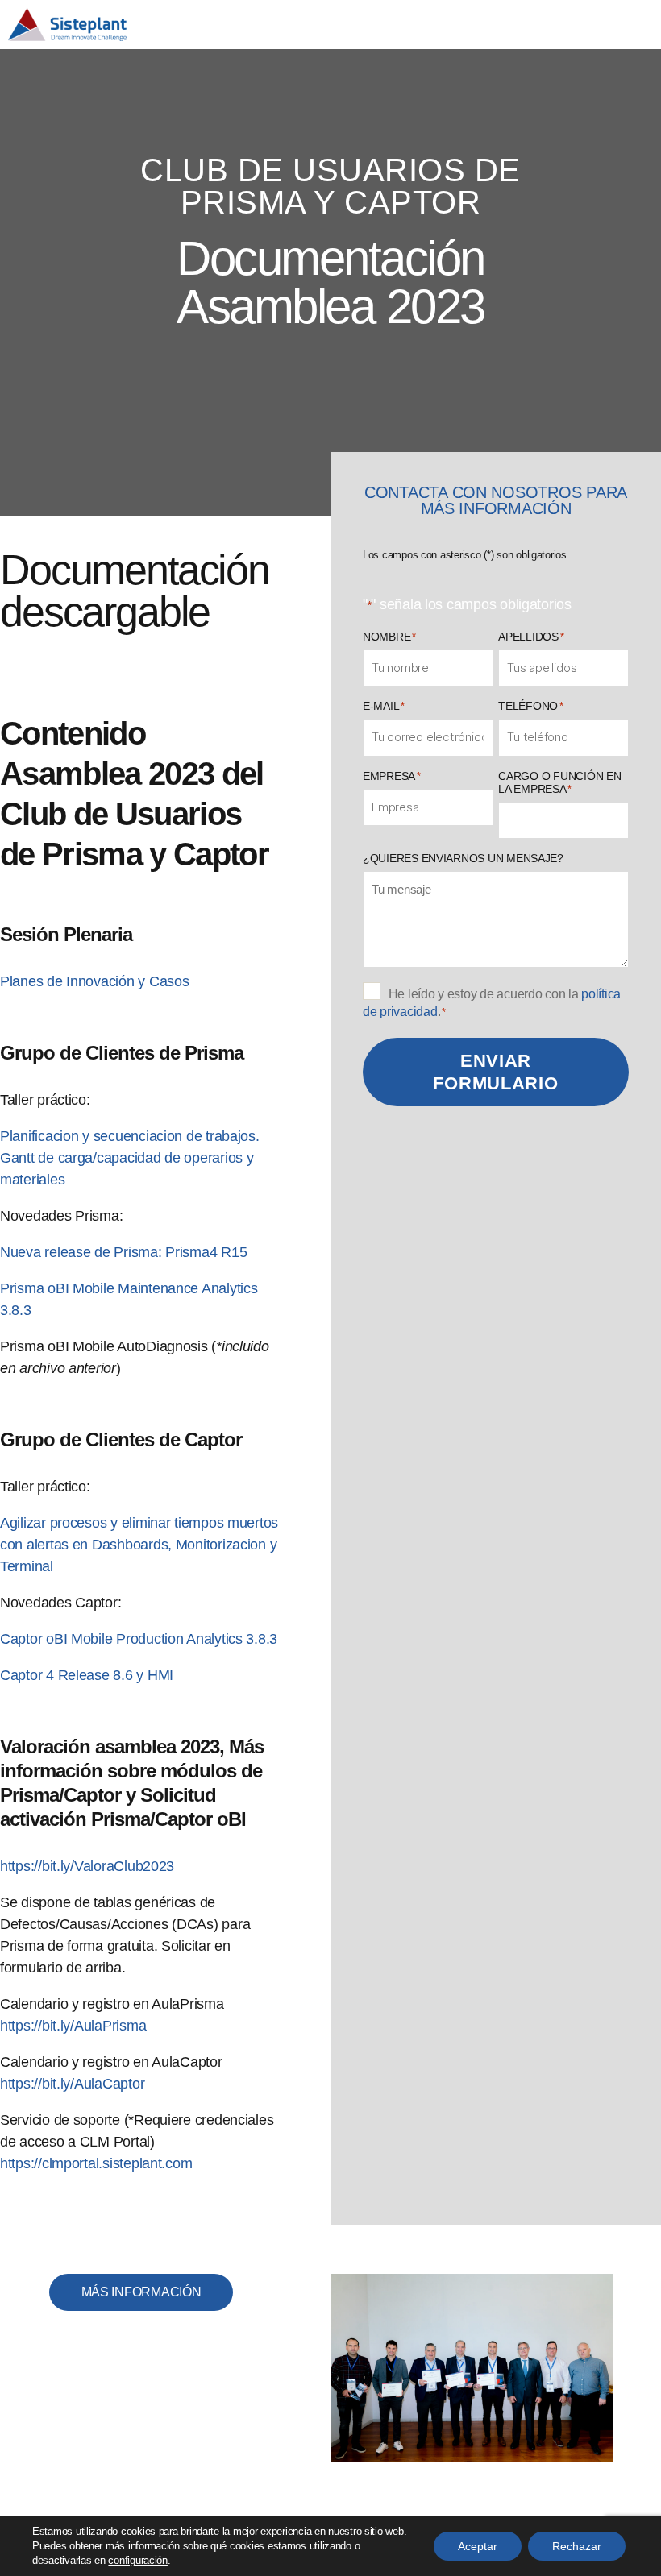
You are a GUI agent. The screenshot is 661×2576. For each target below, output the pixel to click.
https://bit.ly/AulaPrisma (73, 2026)
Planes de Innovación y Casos (94, 981)
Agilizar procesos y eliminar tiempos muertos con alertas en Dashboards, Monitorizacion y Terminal (139, 1545)
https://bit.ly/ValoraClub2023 (87, 1866)
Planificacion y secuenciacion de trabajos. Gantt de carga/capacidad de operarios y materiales (130, 1158)
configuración (138, 2560)
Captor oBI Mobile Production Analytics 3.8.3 (139, 1639)
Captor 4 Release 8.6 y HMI (87, 1675)
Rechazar (577, 2546)
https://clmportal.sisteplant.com (96, 2163)
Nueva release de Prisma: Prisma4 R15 (123, 1252)
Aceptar (478, 2546)
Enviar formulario (495, 1072)
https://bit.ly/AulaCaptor (72, 2084)
